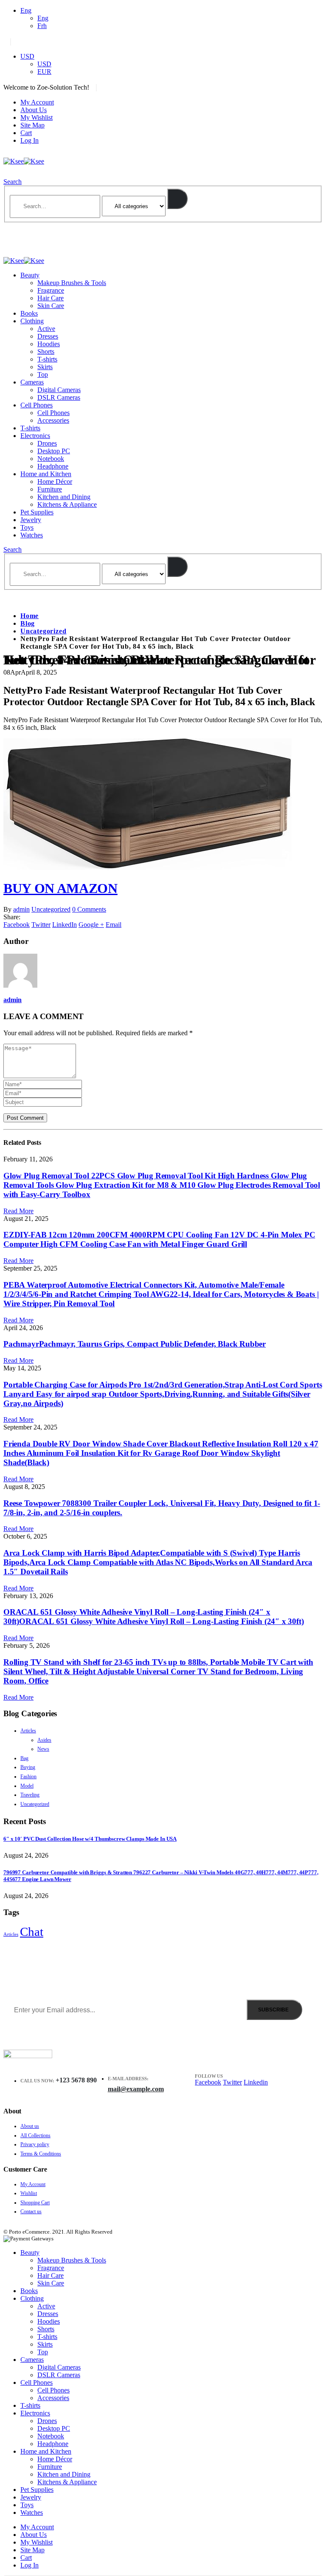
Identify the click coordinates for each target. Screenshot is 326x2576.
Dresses (48, 336)
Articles (28, 1731)
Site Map (32, 125)
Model (27, 1786)
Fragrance (51, 290)
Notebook (51, 459)
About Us (34, 110)
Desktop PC (54, 451)
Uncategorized (51, 909)
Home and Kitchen (46, 474)
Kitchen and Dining (64, 497)
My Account (37, 102)
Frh (42, 26)
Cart (26, 133)
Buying (28, 1767)
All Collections (35, 2135)
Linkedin (256, 2082)
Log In (30, 140)
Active (46, 329)
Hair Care (51, 298)
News (43, 1749)
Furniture (50, 489)
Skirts (45, 367)
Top (43, 374)
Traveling (30, 1795)
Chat (32, 1932)
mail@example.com (136, 2089)
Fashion (28, 1777)
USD (27, 56)
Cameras (32, 382)
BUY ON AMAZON (60, 888)
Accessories (53, 420)
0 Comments (89, 909)
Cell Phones (37, 405)
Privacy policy (35, 2144)
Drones (47, 443)
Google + (91, 925)
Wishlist (29, 2193)
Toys (27, 527)
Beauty (30, 275)
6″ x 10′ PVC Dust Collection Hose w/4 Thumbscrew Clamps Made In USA (90, 1839)
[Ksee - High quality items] (24, 161)
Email (114, 925)
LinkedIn (65, 925)
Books (29, 313)
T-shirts (47, 359)
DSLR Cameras (59, 397)
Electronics (35, 436)
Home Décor (55, 482)
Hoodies (49, 344)
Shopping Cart (35, 2203)
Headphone (53, 466)
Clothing (32, 321)
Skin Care (51, 306)
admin (21, 909)
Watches (32, 535)
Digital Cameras (59, 390)
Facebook (17, 925)
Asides (44, 1740)
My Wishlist (37, 117)
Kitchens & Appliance (67, 504)
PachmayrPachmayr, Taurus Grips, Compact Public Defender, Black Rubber (135, 1344)
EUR (44, 72)
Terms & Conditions (41, 2154)
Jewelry (31, 520)
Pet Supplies (37, 512)
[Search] (177, 199)
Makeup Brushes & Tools (72, 283)
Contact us (31, 2212)
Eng (26, 10)
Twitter (41, 925)
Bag (24, 1758)
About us (30, 2126)
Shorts (46, 352)
